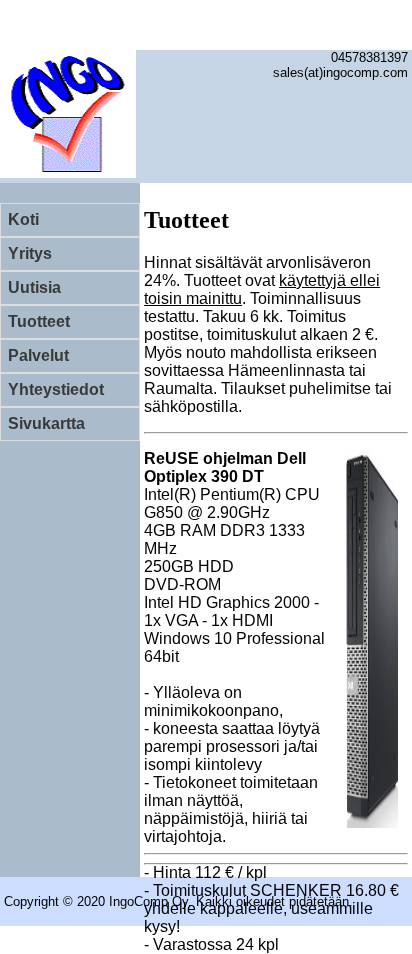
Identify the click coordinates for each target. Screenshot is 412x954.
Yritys (30, 253)
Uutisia (34, 287)
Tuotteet (39, 321)
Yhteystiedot (56, 389)
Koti (23, 219)
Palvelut (38, 355)
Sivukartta (46, 423)
